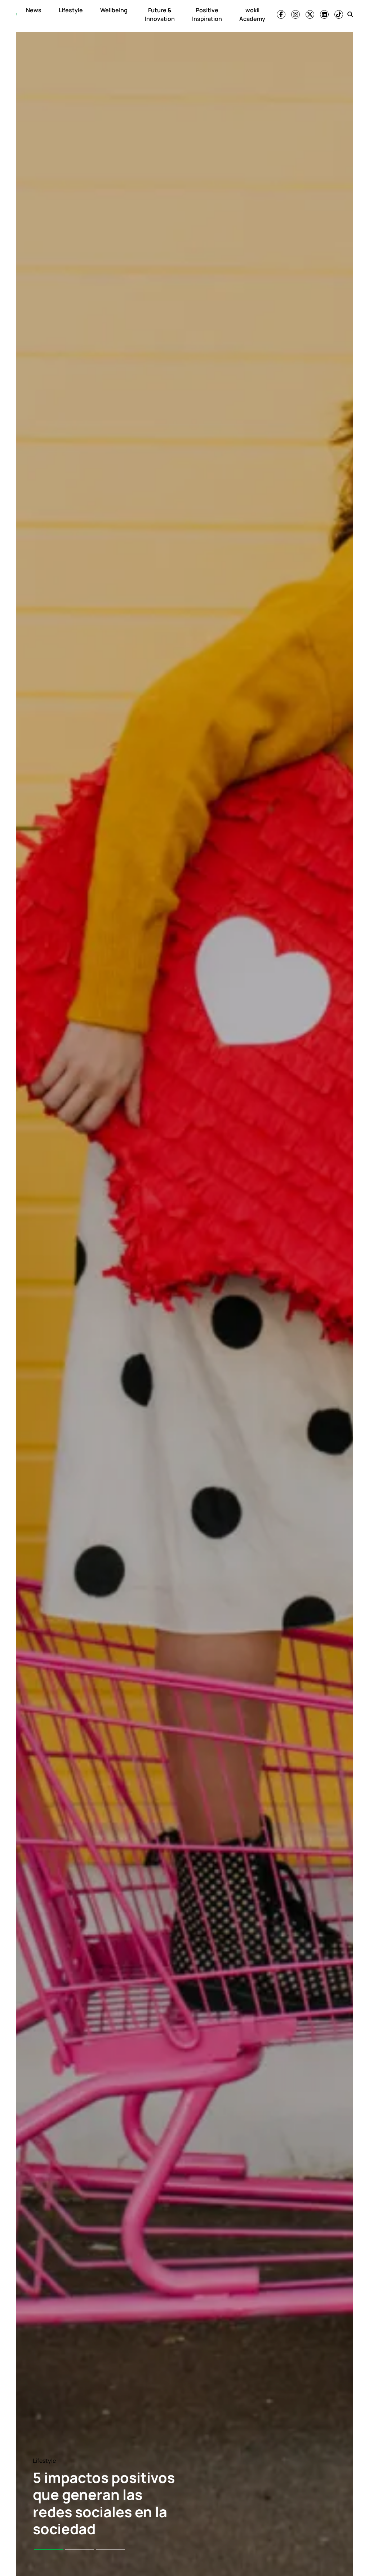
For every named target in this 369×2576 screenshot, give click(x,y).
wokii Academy (252, 14)
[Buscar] (350, 14)
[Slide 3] (110, 2550)
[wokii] (17, 14)
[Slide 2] (79, 2550)
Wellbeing (114, 10)
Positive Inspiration (207, 14)
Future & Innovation (160, 14)
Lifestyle (71, 10)
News (34, 10)
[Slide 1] (48, 2550)
